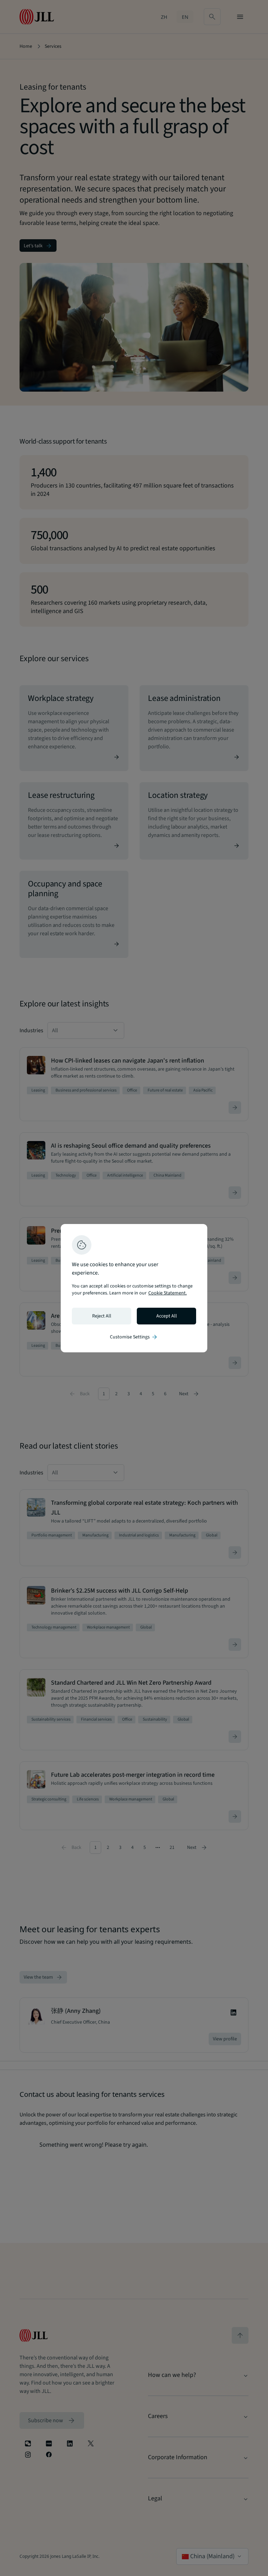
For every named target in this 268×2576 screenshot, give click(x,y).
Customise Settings (134, 1337)
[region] (134, 1288)
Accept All (167, 1316)
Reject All (102, 1316)
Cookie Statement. (167, 1293)
